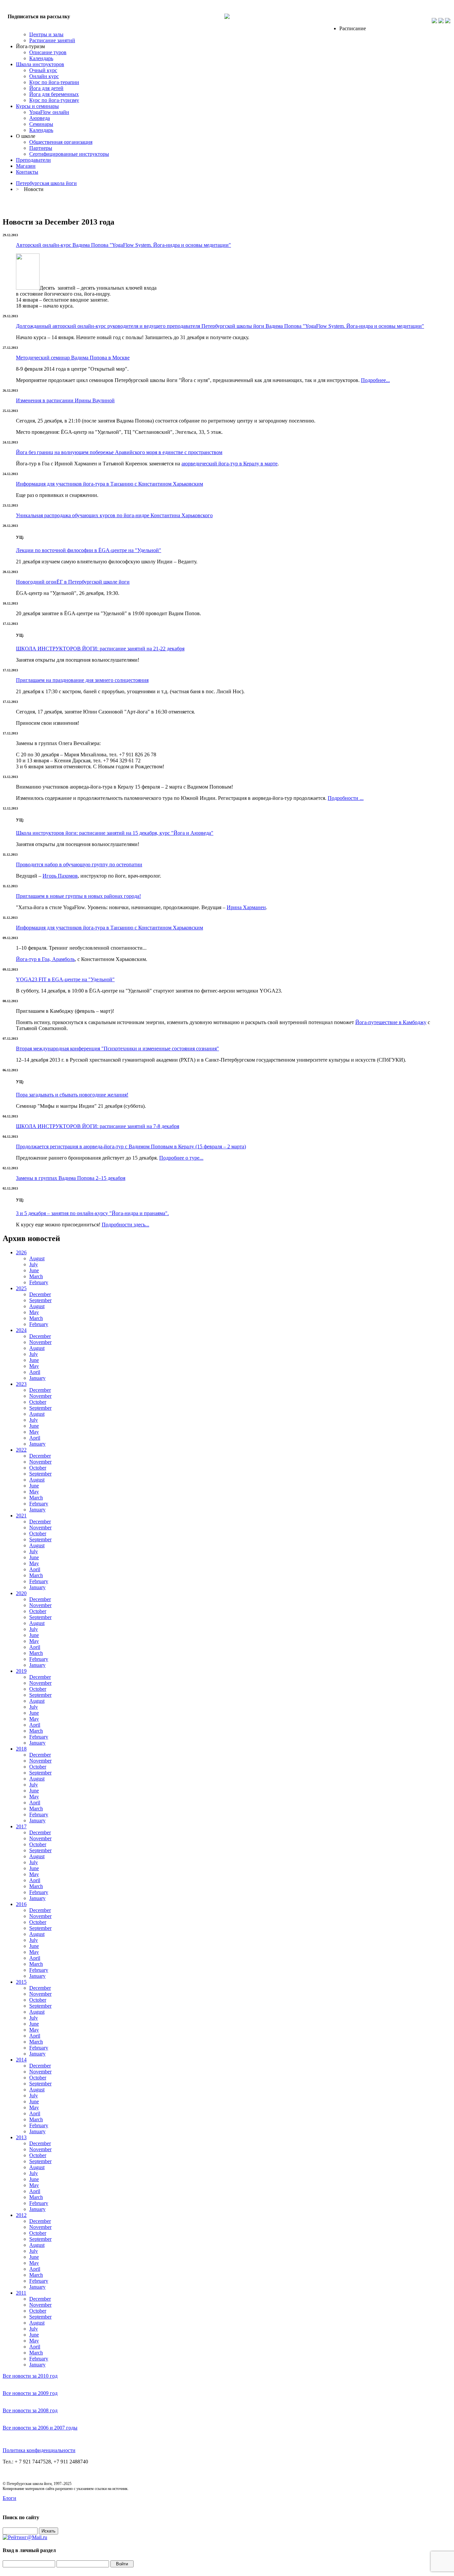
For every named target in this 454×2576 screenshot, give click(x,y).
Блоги (9, 2498)
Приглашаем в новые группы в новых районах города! (78, 896)
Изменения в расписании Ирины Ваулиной (65, 400)
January (37, 1378)
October (38, 1402)
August (37, 1258)
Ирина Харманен (246, 907)
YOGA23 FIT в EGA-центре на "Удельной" (65, 979)
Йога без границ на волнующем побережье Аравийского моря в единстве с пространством (119, 452)
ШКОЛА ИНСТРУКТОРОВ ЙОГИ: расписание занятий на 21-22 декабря (100, 649)
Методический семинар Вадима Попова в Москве (73, 358)
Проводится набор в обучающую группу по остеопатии (79, 864)
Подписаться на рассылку (39, 16)
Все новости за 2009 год (30, 2393)
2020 (21, 1593)
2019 (21, 1671)
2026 (21, 1252)
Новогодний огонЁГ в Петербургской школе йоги (73, 582)
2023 (21, 1384)
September (40, 1300)
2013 (21, 2137)
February (39, 1282)
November (40, 1342)
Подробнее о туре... (181, 1158)
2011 (21, 2293)
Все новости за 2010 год (30, 2376)
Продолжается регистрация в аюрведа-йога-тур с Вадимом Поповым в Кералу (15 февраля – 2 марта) (131, 1146)
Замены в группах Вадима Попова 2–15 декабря (71, 1178)
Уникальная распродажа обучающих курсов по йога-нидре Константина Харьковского (114, 515)
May (34, 1312)
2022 (21, 1450)
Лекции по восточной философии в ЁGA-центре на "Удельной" (89, 550)
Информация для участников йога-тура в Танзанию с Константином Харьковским (110, 484)
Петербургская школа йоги (46, 183)
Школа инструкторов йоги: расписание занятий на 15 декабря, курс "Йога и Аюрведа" (115, 833)
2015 (21, 1982)
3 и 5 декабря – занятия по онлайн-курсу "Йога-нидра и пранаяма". (92, 1213)
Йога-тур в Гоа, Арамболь (45, 959)
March (36, 1276)
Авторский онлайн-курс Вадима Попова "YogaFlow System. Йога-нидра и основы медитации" (123, 245)
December (40, 1294)
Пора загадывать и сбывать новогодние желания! (72, 1095)
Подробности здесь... (125, 1225)
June (34, 1270)
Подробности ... (346, 798)
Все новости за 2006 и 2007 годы (40, 2428)
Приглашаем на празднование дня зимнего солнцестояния (82, 680)
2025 (21, 1288)
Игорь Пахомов (60, 876)
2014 (21, 2060)
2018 (21, 1749)
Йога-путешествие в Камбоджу (391, 1022)
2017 (21, 1826)
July (34, 1264)
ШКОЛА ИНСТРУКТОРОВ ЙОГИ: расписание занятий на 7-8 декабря (98, 1126)
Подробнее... (375, 380)
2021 (21, 1516)
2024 (21, 1330)
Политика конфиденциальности (39, 2450)
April (35, 1372)
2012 (21, 2215)
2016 (21, 1904)
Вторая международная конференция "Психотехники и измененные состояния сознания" (117, 1049)
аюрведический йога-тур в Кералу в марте (229, 464)
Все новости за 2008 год (30, 2410)
